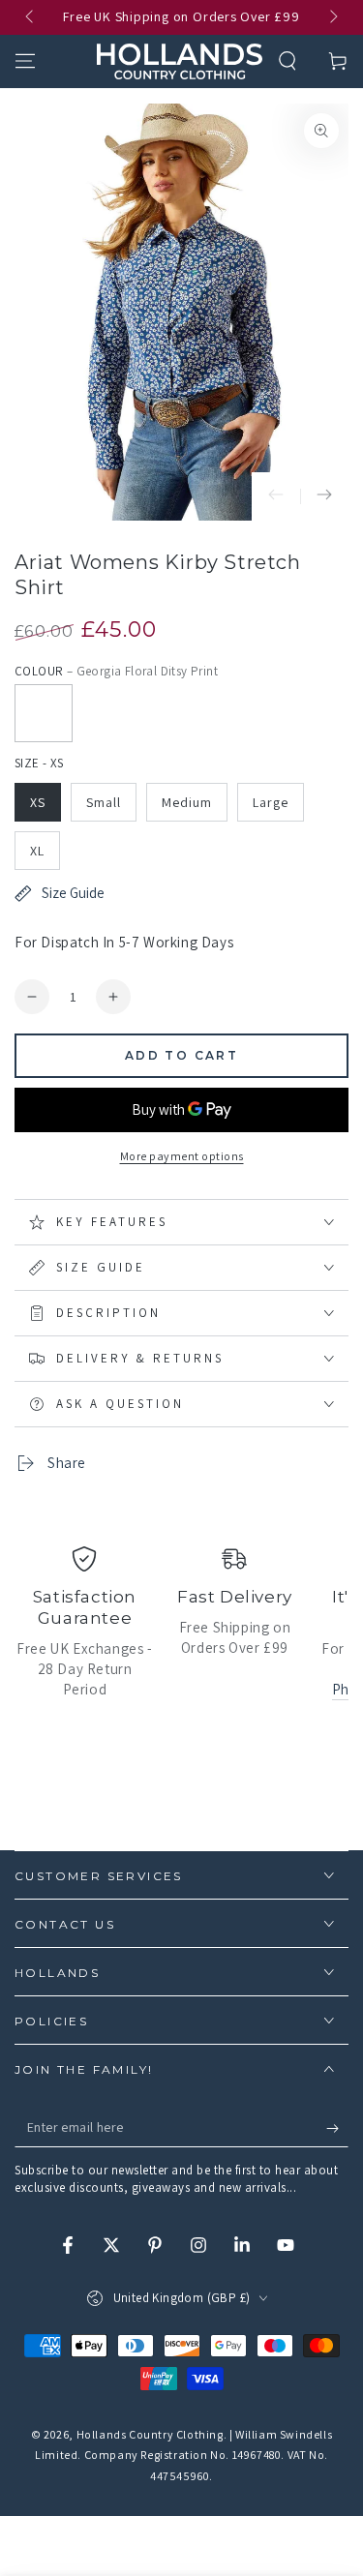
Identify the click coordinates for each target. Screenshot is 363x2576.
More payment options (182, 1156)
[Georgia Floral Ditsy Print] (44, 713)
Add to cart (181, 1055)
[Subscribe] (337, 2128)
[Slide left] (31, 17)
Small (104, 802)
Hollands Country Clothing (150, 2434)
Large (271, 802)
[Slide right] (332, 17)
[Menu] (25, 61)
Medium (187, 802)
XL (37, 851)
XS (38, 802)
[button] (287, 61)
